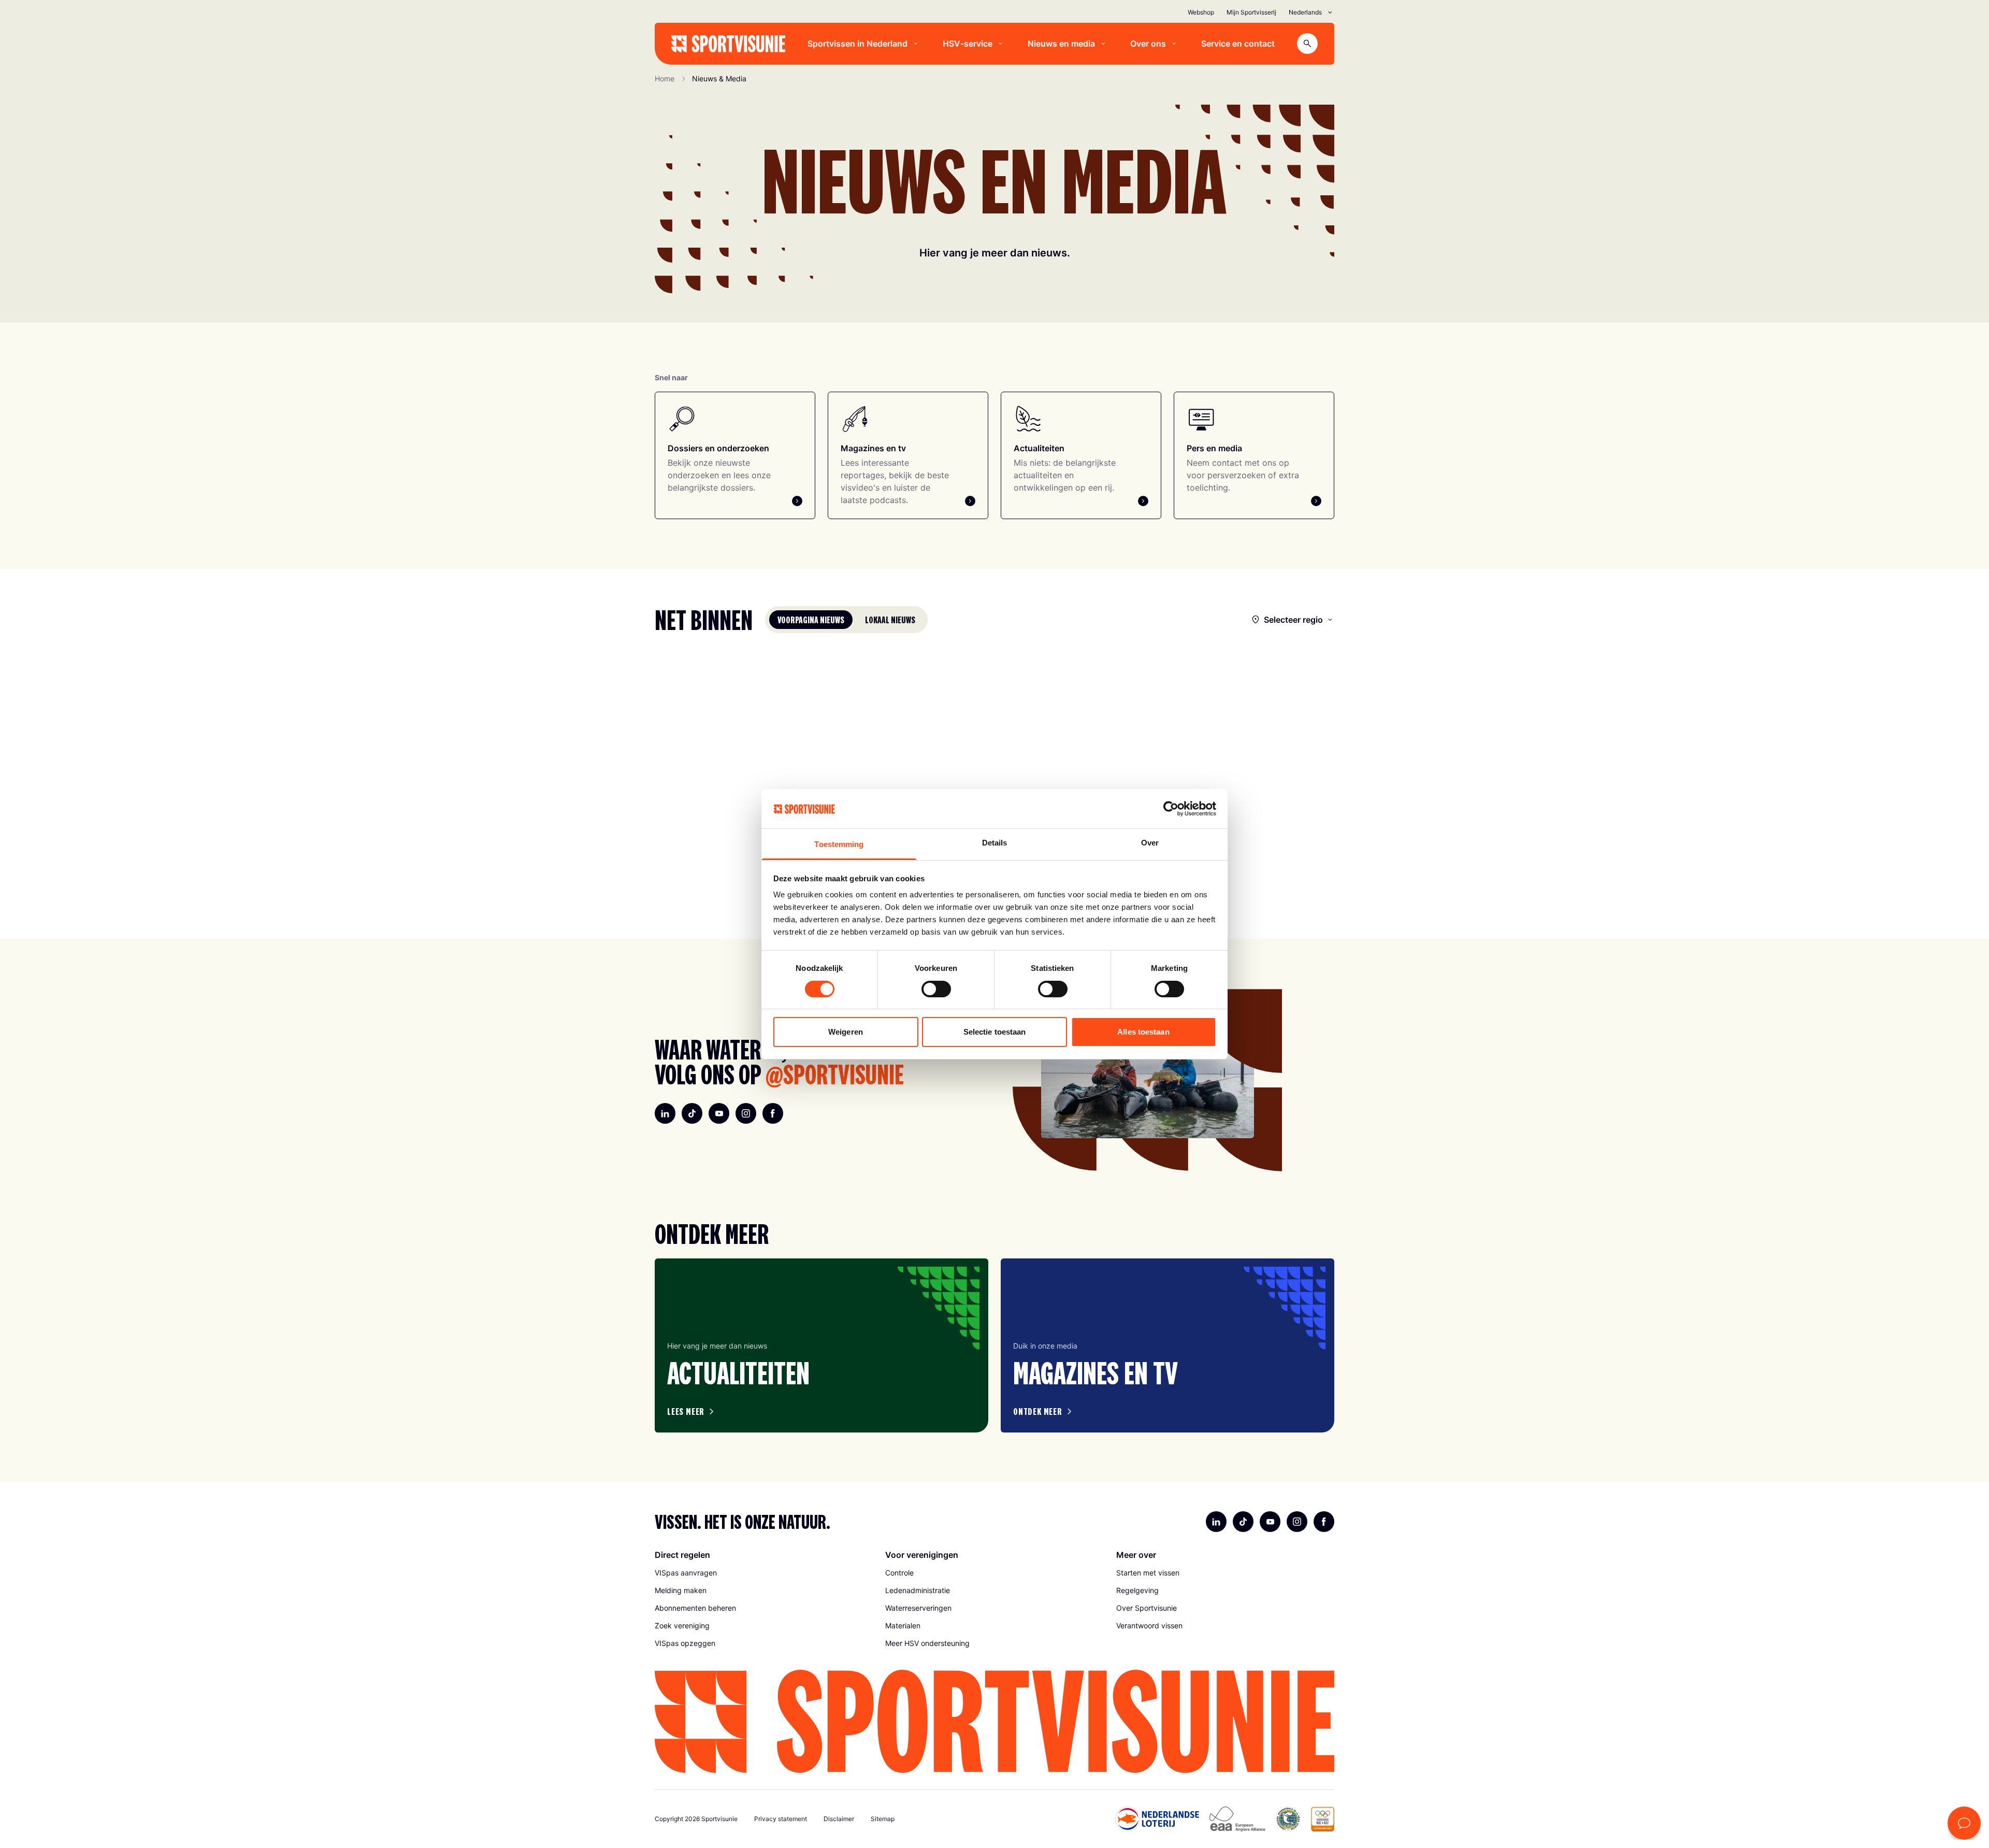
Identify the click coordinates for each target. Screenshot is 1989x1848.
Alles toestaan (1143, 1032)
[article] (821, 1345)
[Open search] (1307, 44)
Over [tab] (1150, 843)
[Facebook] (773, 1113)
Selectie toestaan (995, 1032)
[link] (764, 1573)
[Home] (728, 44)
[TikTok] (692, 1113)
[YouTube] (719, 1113)
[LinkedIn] (665, 1113)
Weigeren (846, 1032)
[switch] (936, 989)
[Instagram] (746, 1113)
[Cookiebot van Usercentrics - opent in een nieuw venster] (1171, 809)
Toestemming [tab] (839, 844)
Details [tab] (995, 843)
